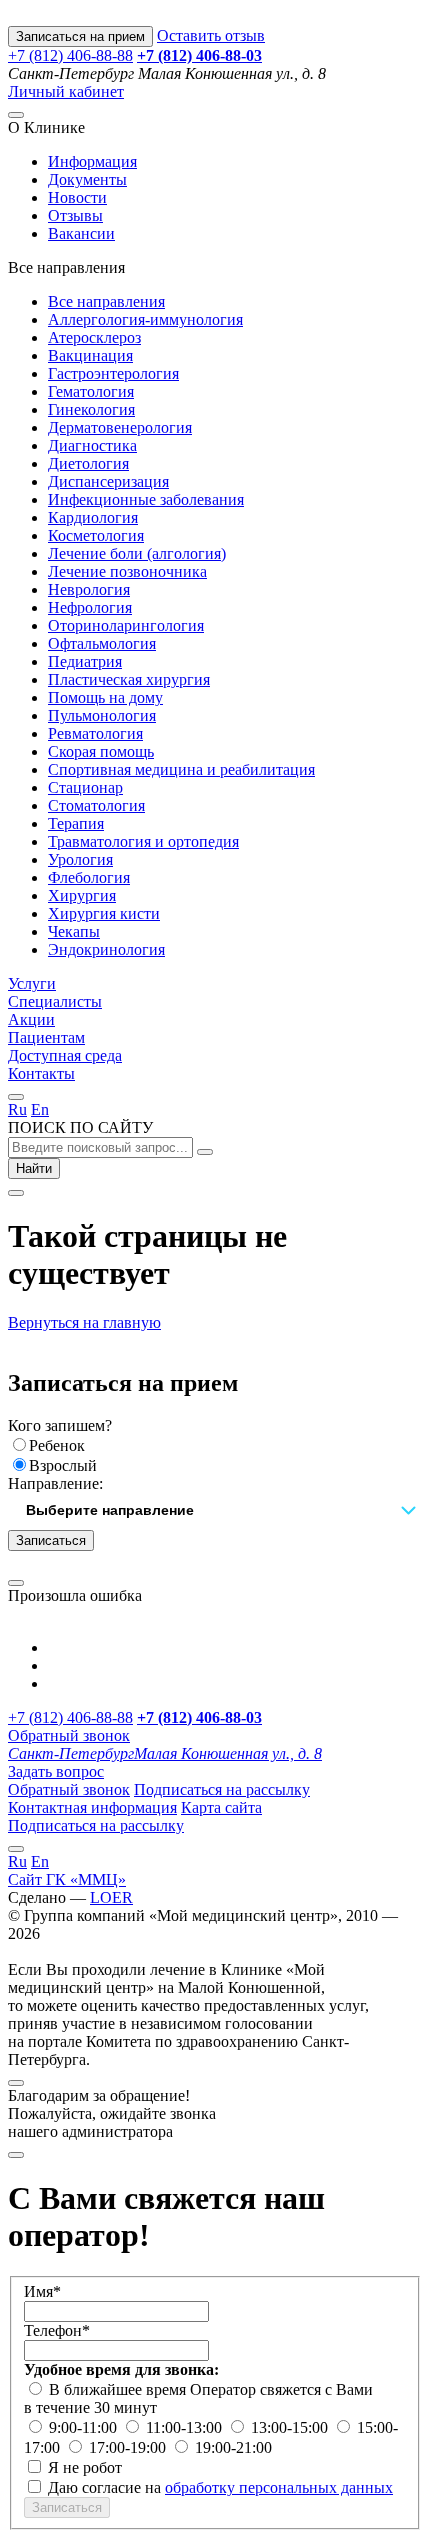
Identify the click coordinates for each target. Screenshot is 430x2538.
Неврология (89, 589)
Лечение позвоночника (127, 571)
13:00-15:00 (291, 2427)
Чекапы (74, 931)
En (40, 1109)
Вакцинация (90, 355)
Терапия (76, 823)
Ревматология (95, 733)
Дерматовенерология (120, 427)
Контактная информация (92, 1807)
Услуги (32, 983)
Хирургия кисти (104, 913)
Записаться (51, 1540)
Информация (92, 161)
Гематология (91, 391)
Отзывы (75, 215)
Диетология (88, 463)
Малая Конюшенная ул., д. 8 (165, 1753)
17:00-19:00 (129, 2447)
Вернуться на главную (84, 1322)
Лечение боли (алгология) (137, 553)
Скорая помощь (101, 751)
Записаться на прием (80, 36)
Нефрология (90, 607)
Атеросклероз (94, 337)
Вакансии (81, 233)
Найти (34, 1168)
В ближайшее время (119, 2389)
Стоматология (96, 805)
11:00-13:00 (186, 2427)
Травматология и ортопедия (143, 841)
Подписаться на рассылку (222, 1789)
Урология (80, 859)
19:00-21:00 (233, 2447)
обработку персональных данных (279, 2487)
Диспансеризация (108, 481)
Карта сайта (221, 1807)
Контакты (41, 1073)
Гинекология (91, 409)
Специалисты (55, 1001)
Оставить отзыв (211, 35)
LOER (111, 1897)
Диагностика (92, 445)
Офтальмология (102, 643)
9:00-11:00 (85, 2427)
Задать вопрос (56, 1771)
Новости (77, 197)
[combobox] (215, 1511)
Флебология (89, 877)
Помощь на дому (105, 697)
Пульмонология (102, 715)
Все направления (106, 301)
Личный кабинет (66, 91)
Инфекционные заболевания (146, 499)
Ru (17, 1109)
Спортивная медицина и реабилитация (181, 769)
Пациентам (46, 1037)
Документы (87, 179)
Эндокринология (106, 949)
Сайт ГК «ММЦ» (67, 1879)
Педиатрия (85, 661)
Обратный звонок (69, 1735)
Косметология (96, 535)
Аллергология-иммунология (145, 319)
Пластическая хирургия (129, 679)
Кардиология (93, 517)
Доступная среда (65, 1055)
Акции (31, 1019)
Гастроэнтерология (113, 373)
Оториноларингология (126, 625)
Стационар (85, 787)
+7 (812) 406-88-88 (70, 55)
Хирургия (82, 895)
